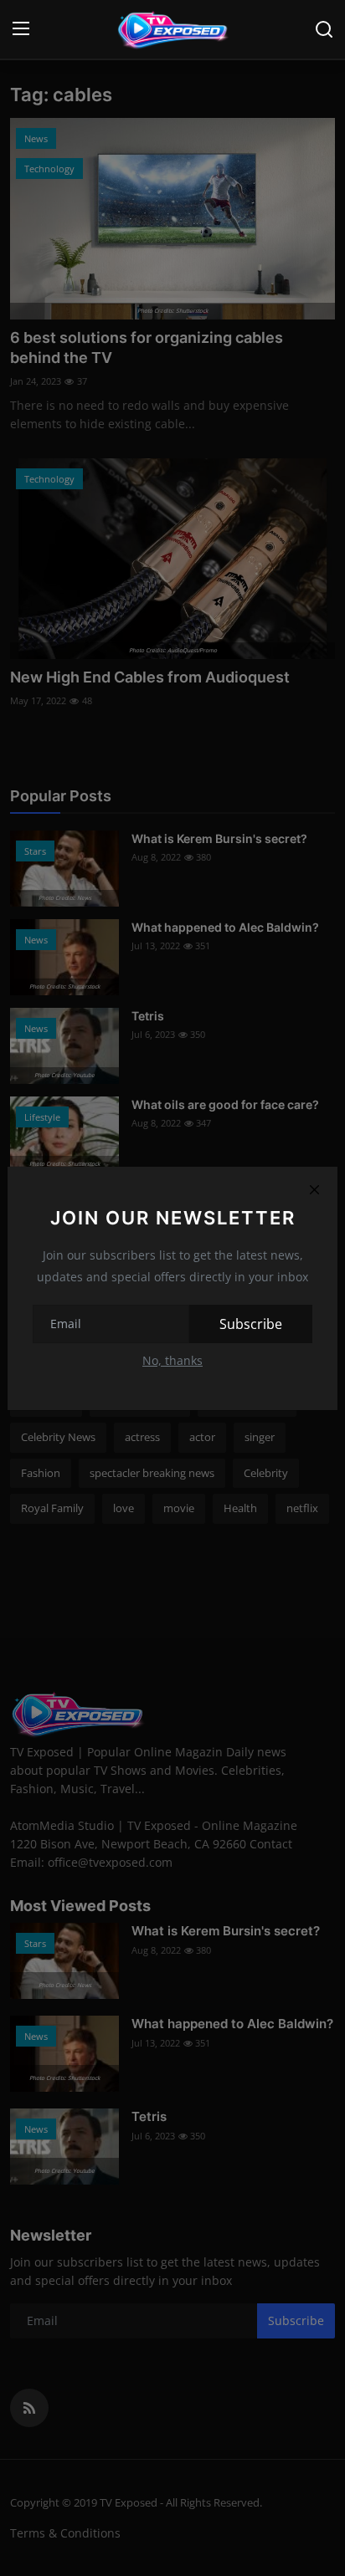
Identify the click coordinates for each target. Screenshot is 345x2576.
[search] (324, 29)
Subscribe (251, 1324)
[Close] (314, 1190)
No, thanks (172, 1360)
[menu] (21, 29)
